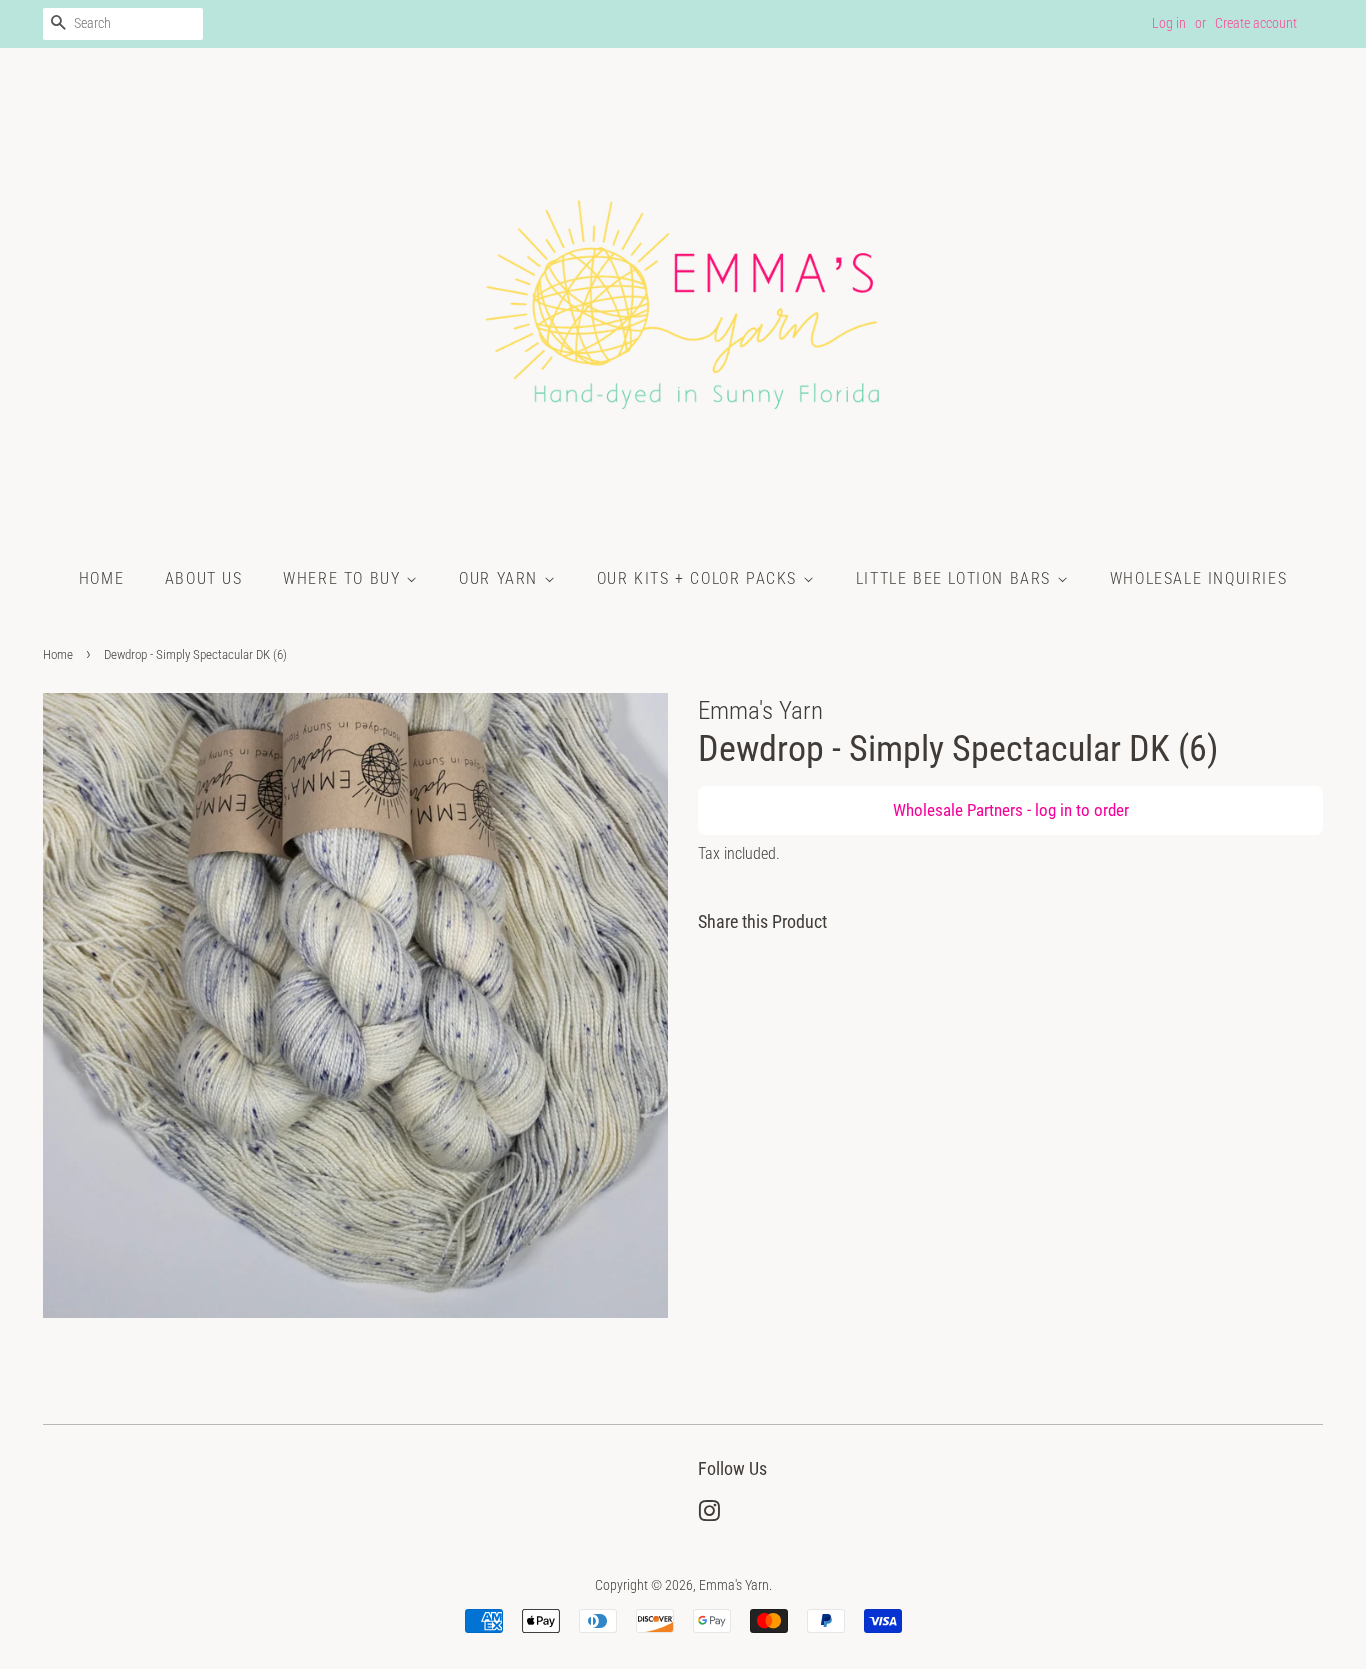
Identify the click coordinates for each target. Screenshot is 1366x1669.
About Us (204, 578)
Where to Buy (344, 578)
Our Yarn (501, 578)
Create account (1256, 23)
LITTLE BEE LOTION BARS (956, 578)
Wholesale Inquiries (1198, 578)
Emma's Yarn (734, 1585)
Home (101, 578)
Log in (1169, 23)
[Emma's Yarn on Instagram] (709, 1515)
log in (1053, 810)
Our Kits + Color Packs (700, 578)
